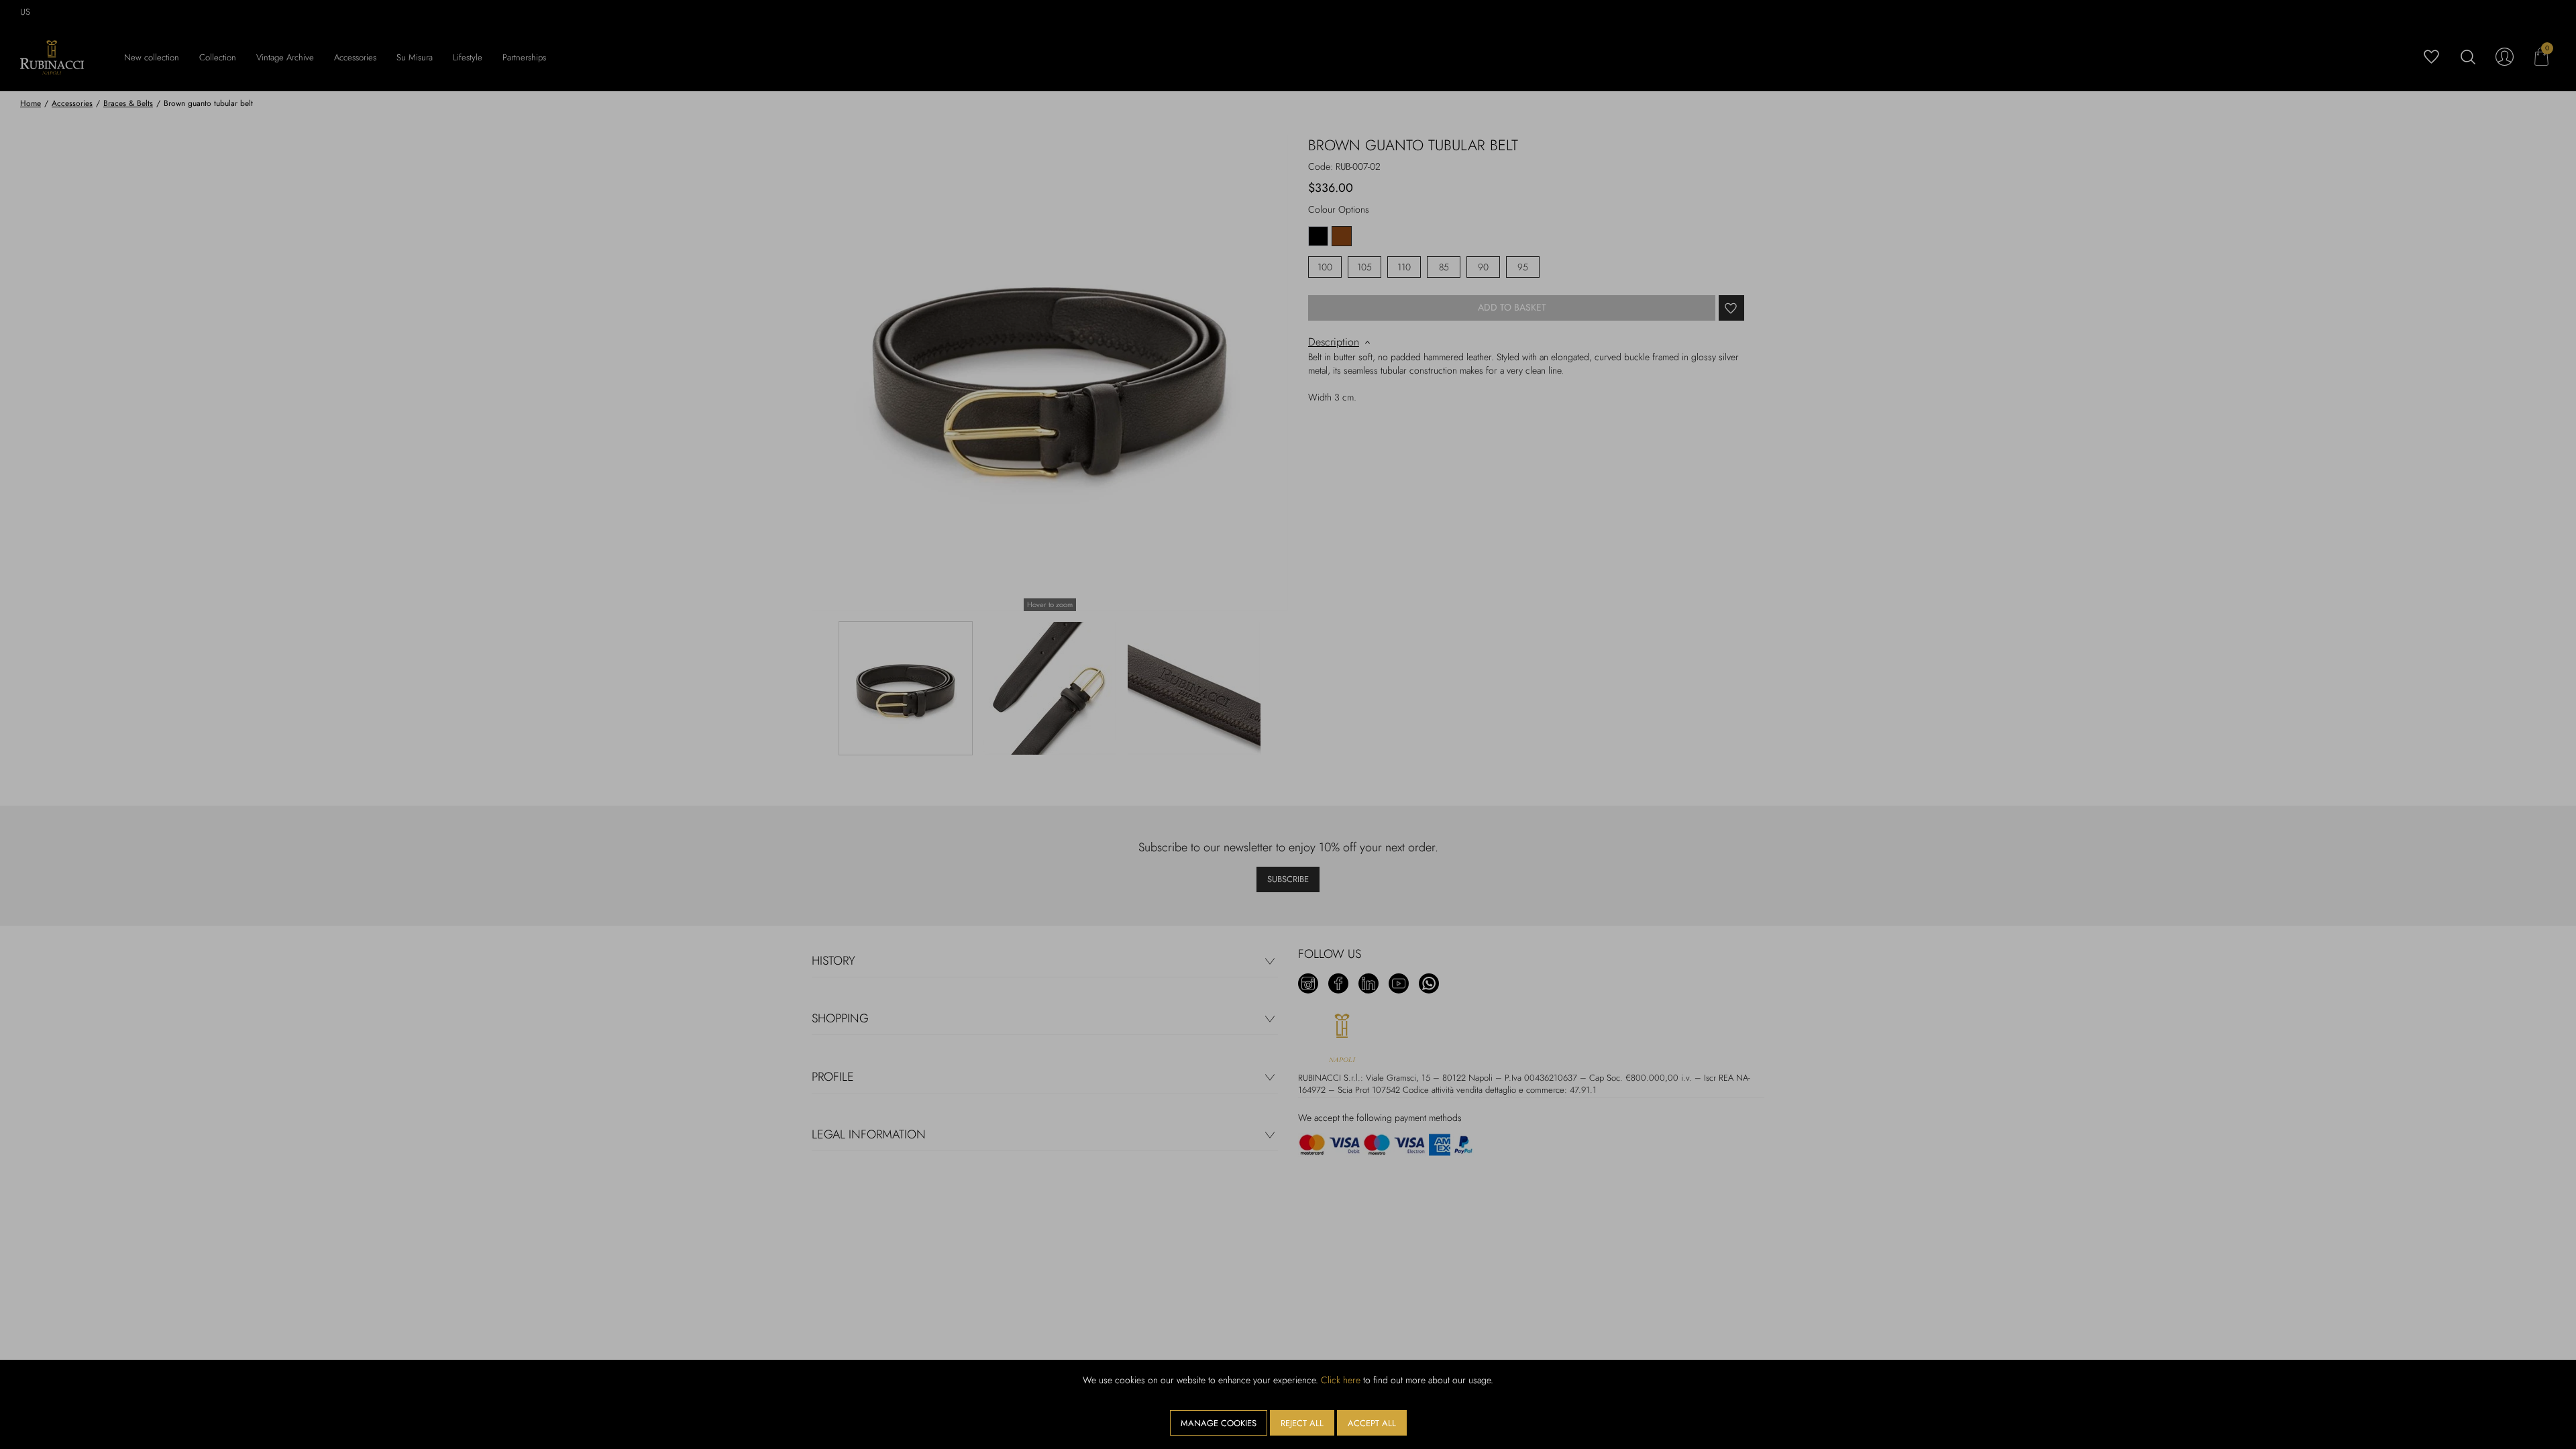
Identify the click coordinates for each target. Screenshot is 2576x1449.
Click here (1341, 1380)
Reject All (1302, 1423)
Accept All (1372, 1423)
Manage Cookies (1219, 1423)
